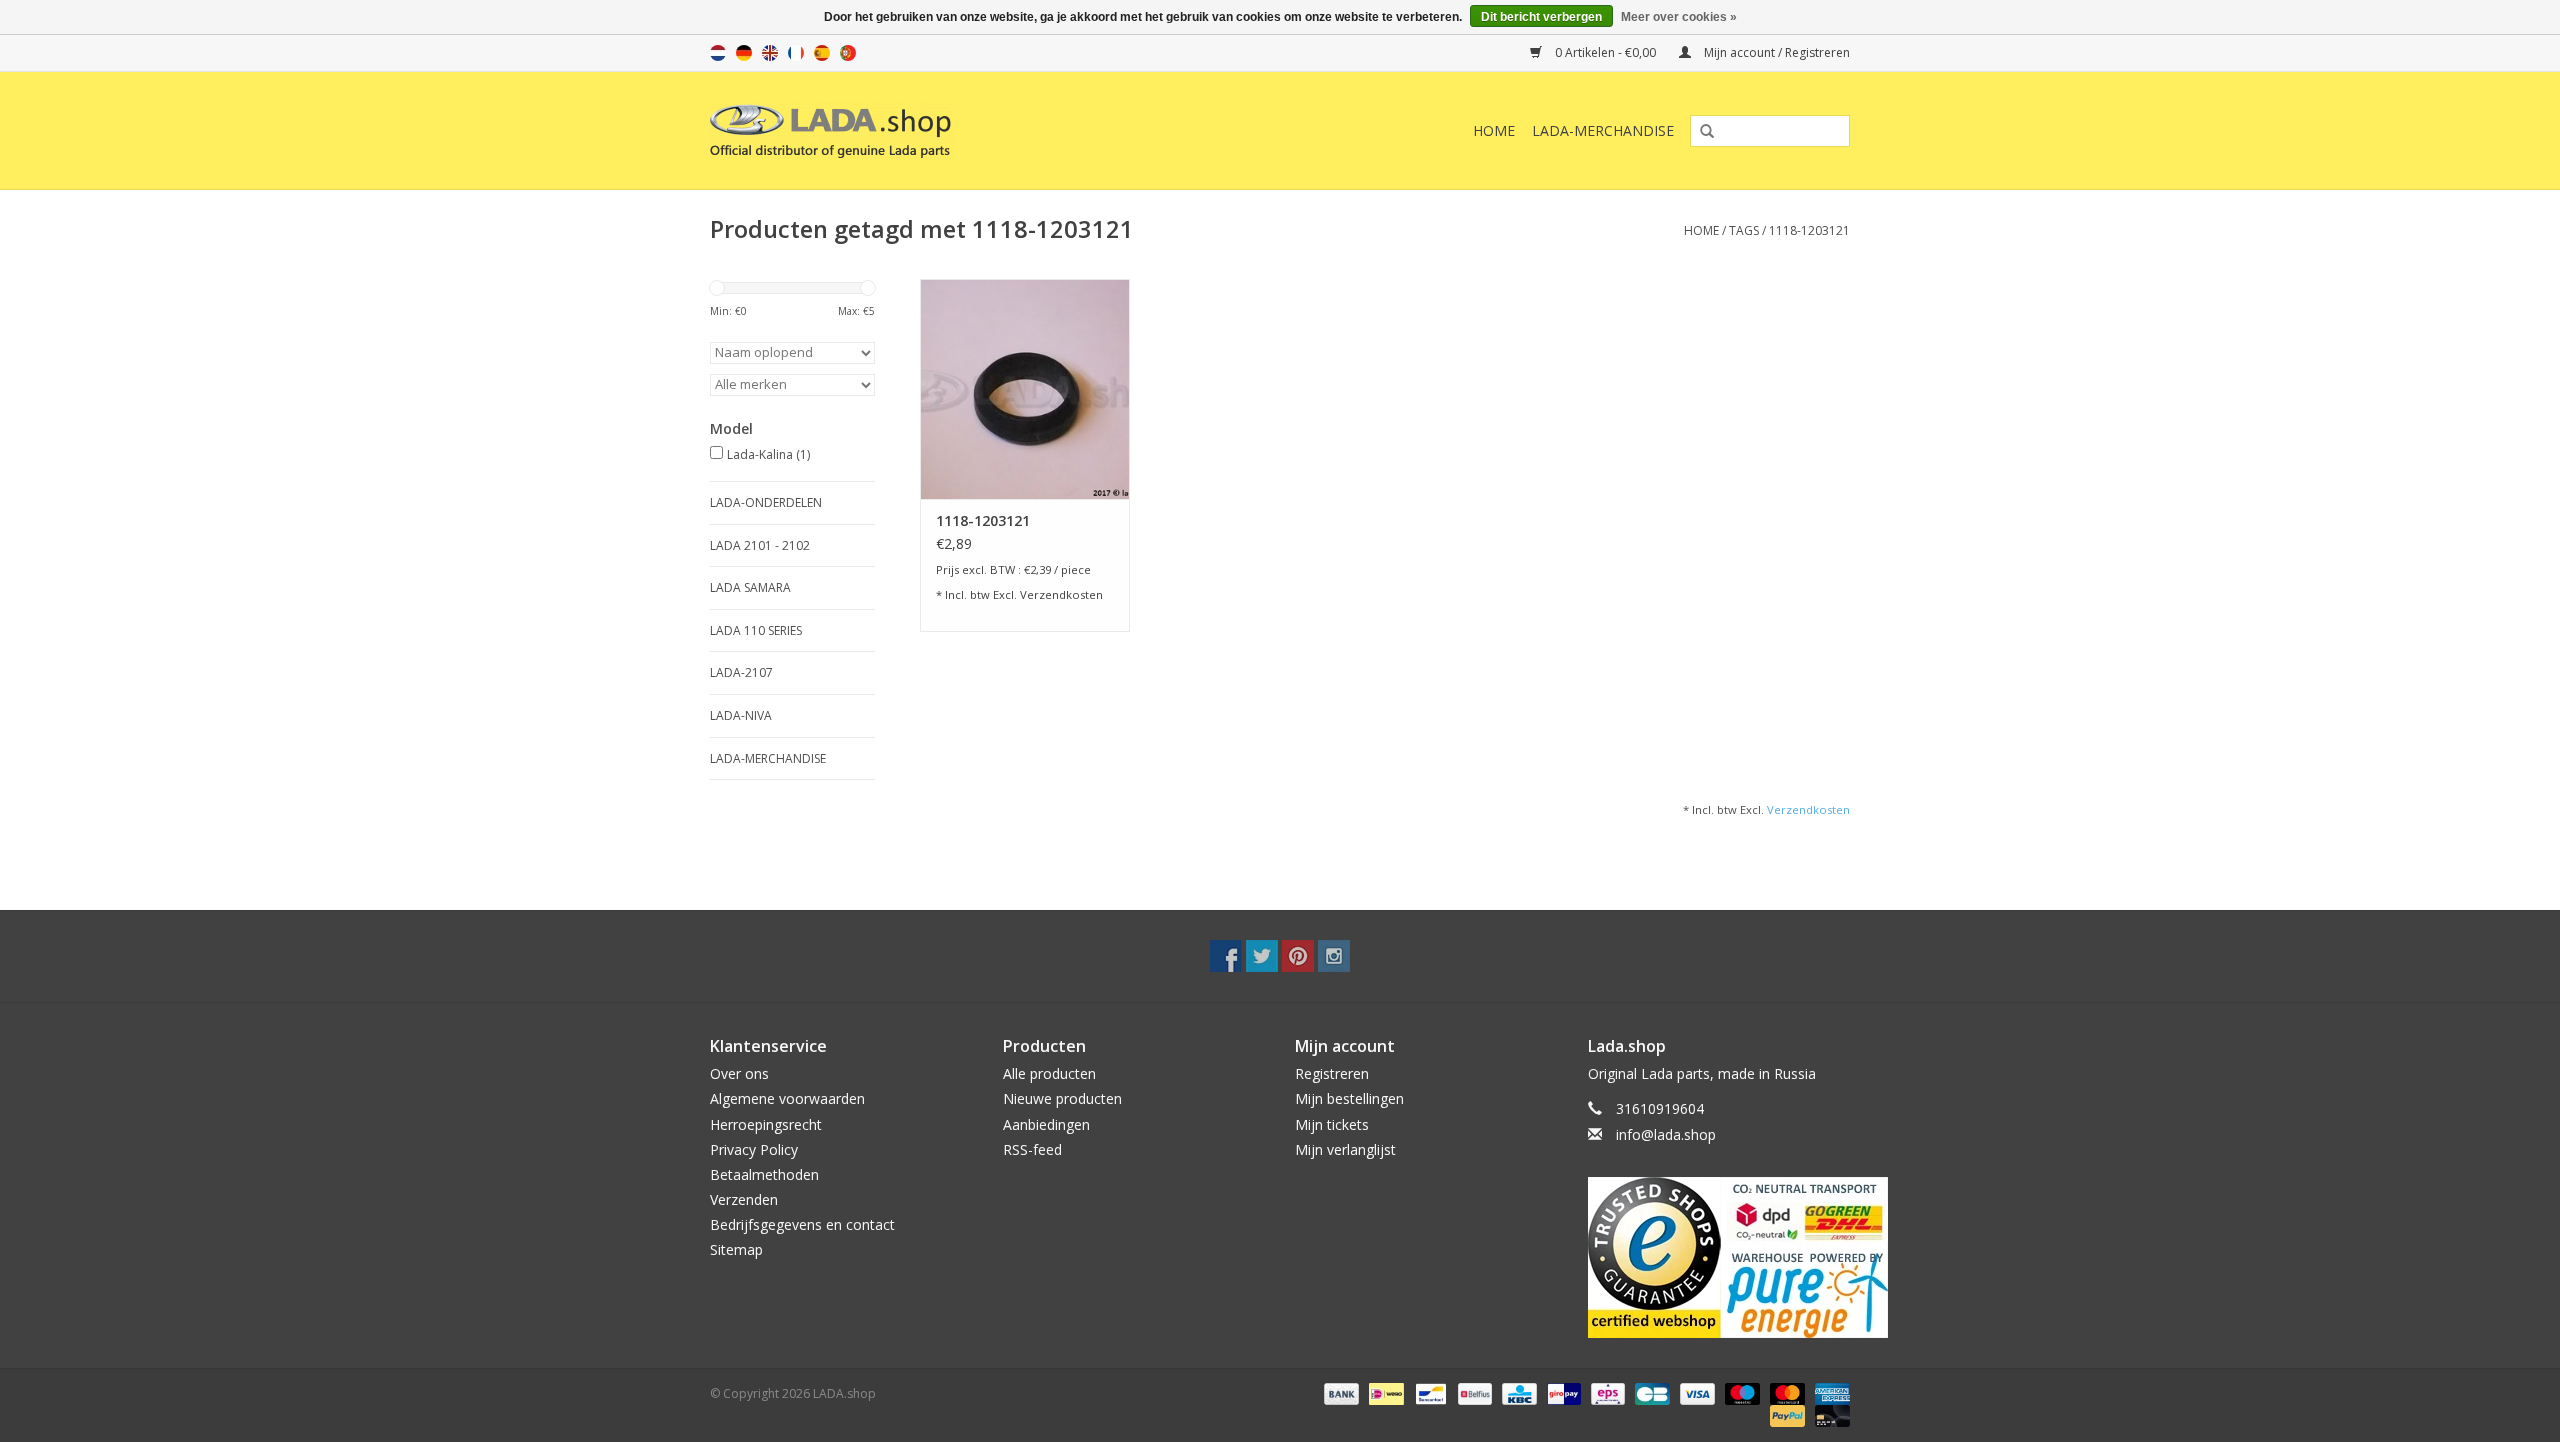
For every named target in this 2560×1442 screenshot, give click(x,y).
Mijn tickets (1332, 1124)
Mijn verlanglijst (1345, 1149)
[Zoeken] (1700, 132)
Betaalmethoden (764, 1174)
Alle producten (1049, 1073)
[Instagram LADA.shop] (1334, 956)
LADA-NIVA (741, 715)
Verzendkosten (1061, 594)
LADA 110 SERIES (756, 630)
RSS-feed (1032, 1149)
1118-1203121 (1809, 230)
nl (718, 53)
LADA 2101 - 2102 (760, 545)
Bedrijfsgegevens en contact (802, 1224)
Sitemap (736, 1249)
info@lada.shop (1666, 1134)
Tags (1744, 230)
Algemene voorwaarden (787, 1098)
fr (796, 53)
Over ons (739, 1073)
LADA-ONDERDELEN (766, 502)
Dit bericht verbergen (1541, 17)
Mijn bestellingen (1349, 1098)
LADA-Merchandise (1603, 130)
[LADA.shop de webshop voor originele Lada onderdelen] (932, 130)
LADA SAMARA (750, 587)
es (822, 53)
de (744, 53)
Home (1494, 130)
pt (848, 53)
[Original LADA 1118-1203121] (1025, 389)
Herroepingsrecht (766, 1124)
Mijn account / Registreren (1775, 52)
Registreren (1332, 1073)
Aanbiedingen (1046, 1124)
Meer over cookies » (1679, 17)
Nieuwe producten (1062, 1098)
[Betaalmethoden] (1339, 1392)
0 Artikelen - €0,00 (1605, 52)
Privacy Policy (754, 1149)
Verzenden (744, 1199)
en (770, 53)
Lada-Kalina (768, 454)
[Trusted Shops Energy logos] (1719, 1257)
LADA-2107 (741, 672)
